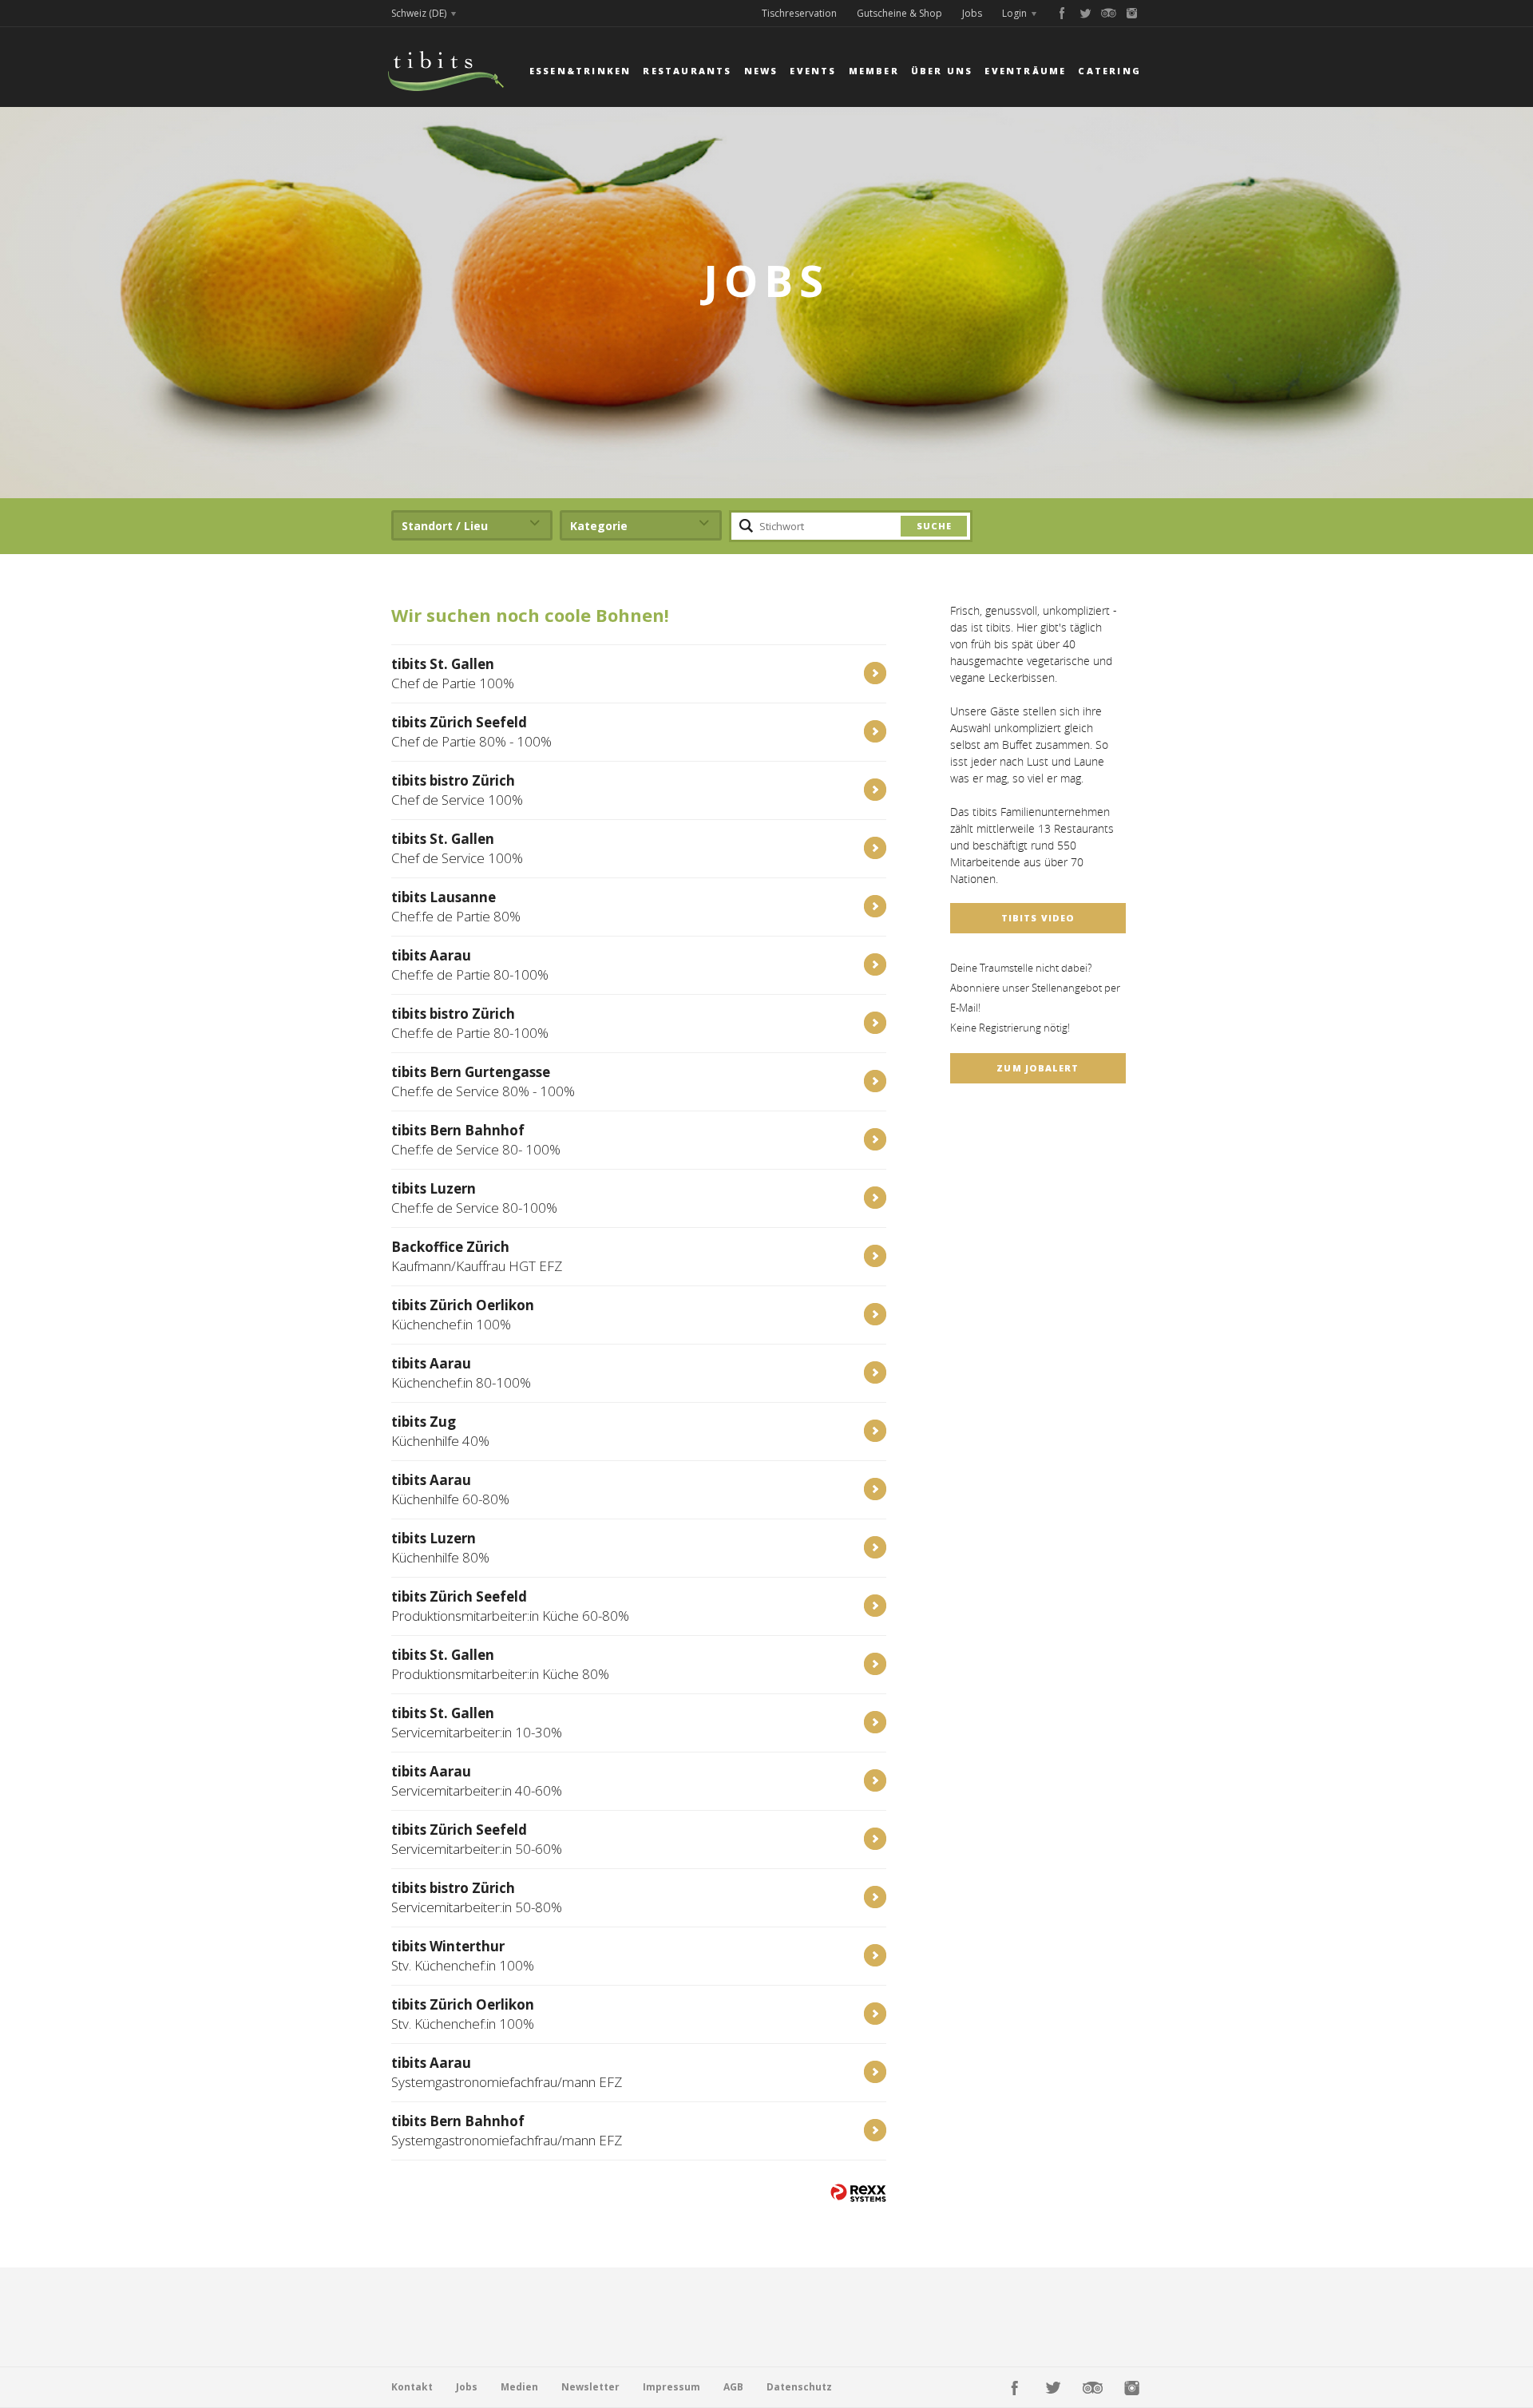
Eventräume (1025, 71)
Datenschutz (799, 2387)
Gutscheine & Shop (899, 13)
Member (874, 71)
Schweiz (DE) (419, 13)
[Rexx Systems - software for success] (858, 2193)
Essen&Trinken (580, 71)
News (761, 71)
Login (1014, 13)
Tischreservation (799, 13)
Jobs (972, 13)
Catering (1109, 71)
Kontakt (412, 2387)
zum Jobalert (1038, 1068)
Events (813, 71)
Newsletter (590, 2387)
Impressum (671, 2387)
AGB (733, 2387)
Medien (519, 2387)
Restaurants (687, 71)
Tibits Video (1038, 918)
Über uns (942, 71)
